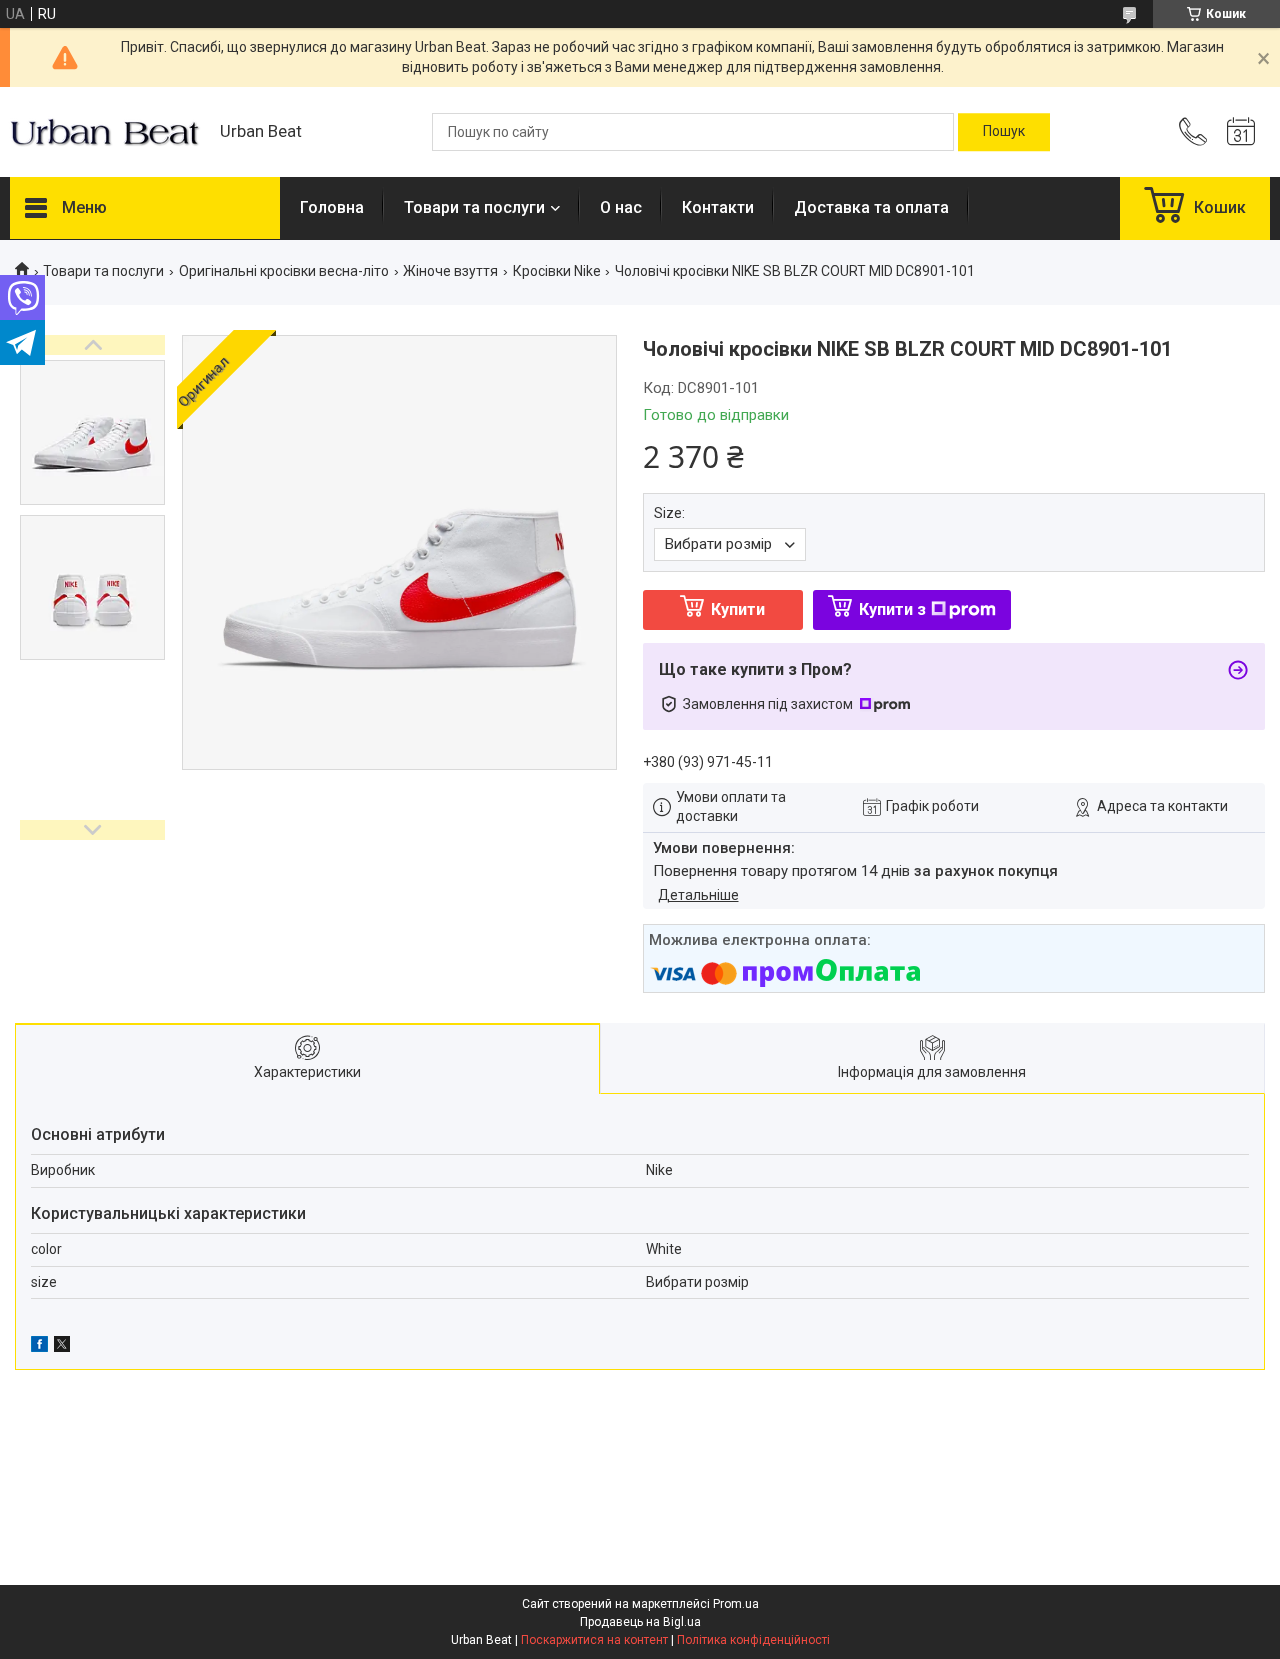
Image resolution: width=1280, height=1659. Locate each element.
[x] (62, 1347)
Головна (332, 207)
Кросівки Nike (557, 271)
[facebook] (39, 1347)
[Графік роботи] (1241, 132)
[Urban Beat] (105, 132)
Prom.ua (736, 1604)
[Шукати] (1004, 132)
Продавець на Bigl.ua (640, 1622)
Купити (738, 609)
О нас (621, 207)
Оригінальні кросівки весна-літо (284, 271)
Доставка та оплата (871, 207)
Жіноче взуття (450, 271)
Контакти (718, 207)
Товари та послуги (474, 207)
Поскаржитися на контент (594, 1640)
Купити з (892, 609)
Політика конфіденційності (753, 1640)
